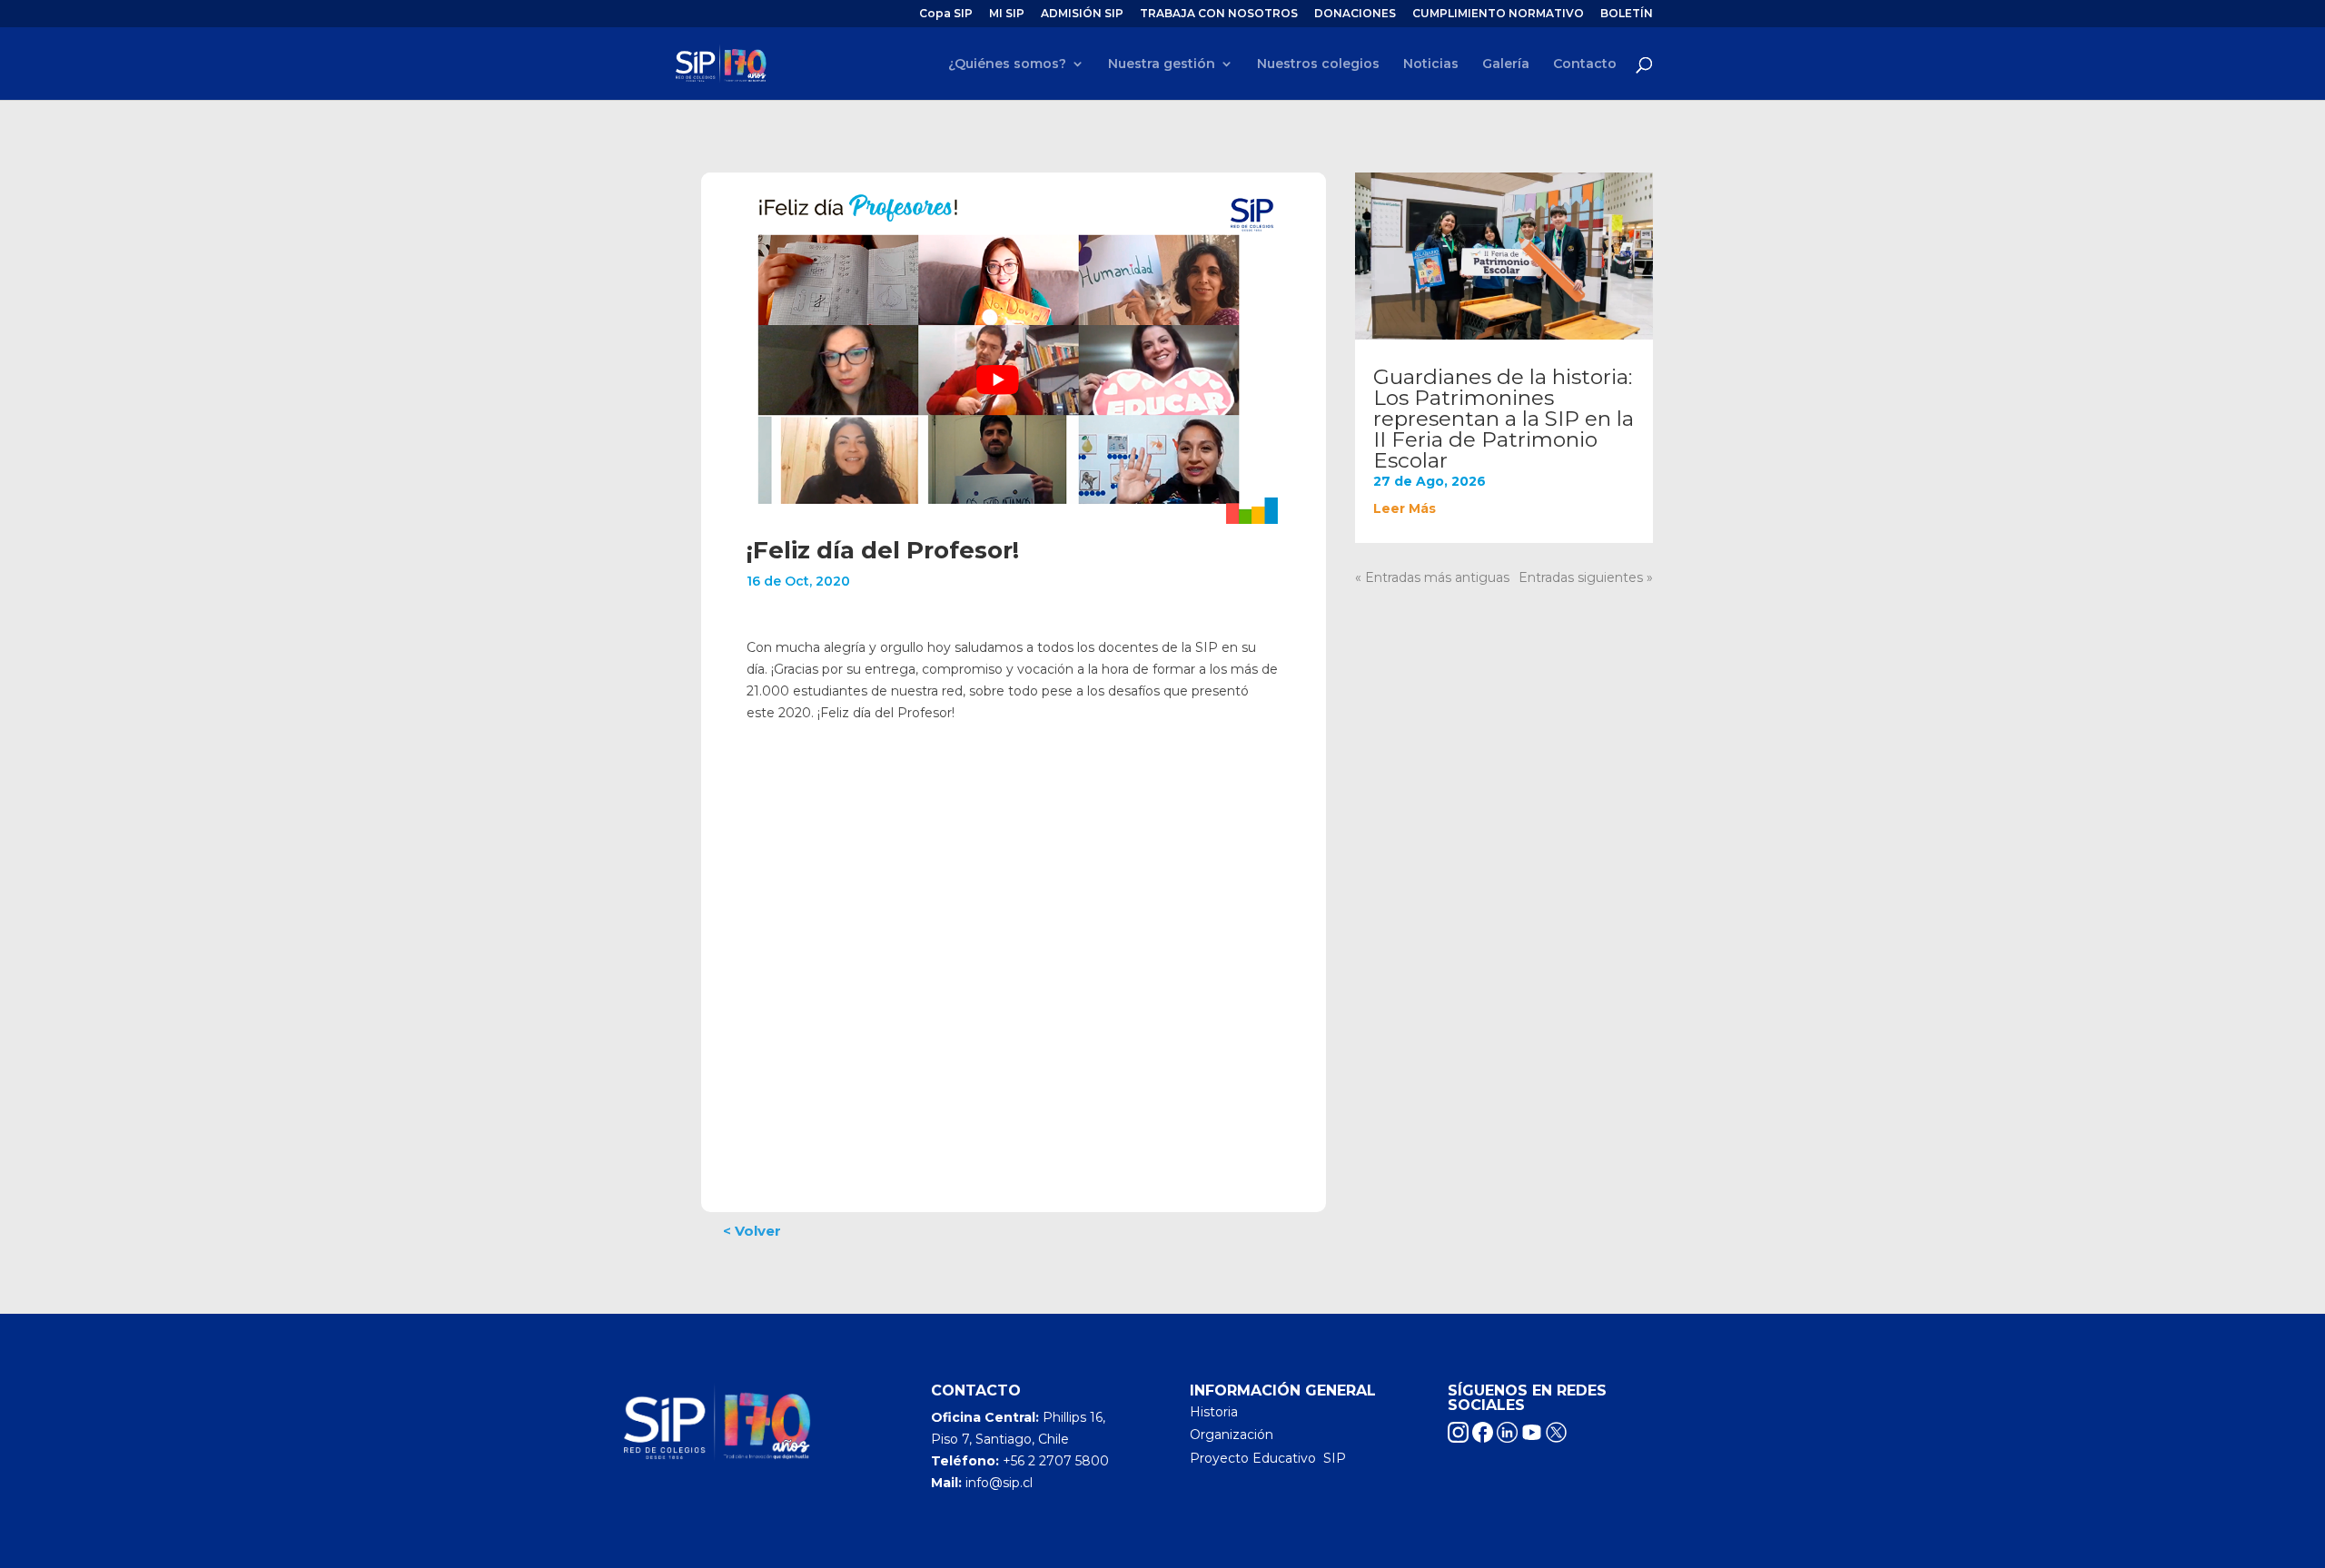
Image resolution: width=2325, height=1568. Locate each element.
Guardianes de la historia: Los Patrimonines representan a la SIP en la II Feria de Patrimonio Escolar (1504, 419)
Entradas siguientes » (1586, 577)
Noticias (1431, 64)
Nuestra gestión (1162, 64)
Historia (1214, 1412)
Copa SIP (946, 14)
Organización (1232, 1435)
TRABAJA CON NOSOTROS (1219, 14)
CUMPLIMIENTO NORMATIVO (1498, 14)
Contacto (1585, 64)
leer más (1405, 508)
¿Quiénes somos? (1007, 64)
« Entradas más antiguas (1432, 577)
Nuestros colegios (1318, 64)
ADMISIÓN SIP (1082, 14)
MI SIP (1007, 14)
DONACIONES (1355, 14)
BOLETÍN (1627, 14)
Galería (1506, 64)
